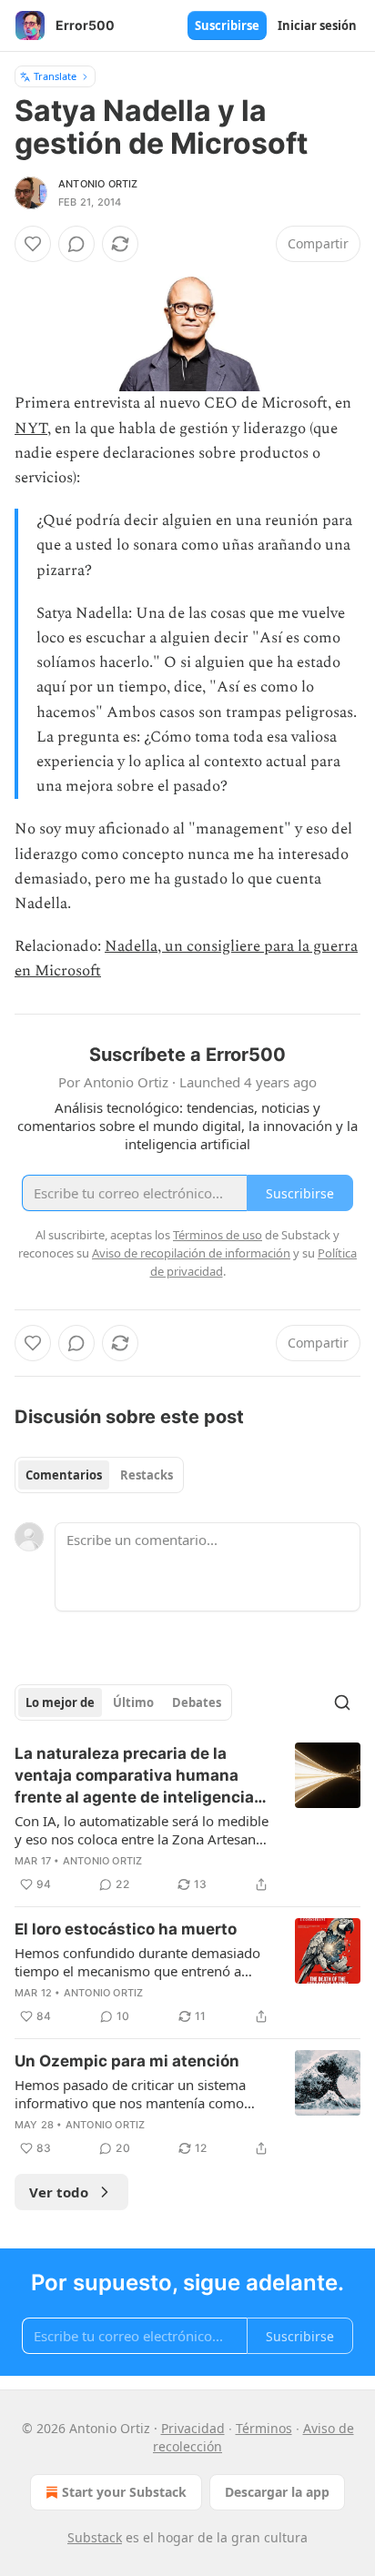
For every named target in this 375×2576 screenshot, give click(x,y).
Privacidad (193, 2428)
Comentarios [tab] (64, 1475)
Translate (55, 76)
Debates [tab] (197, 1702)
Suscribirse (227, 25)
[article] (187, 1819)
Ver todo (59, 2192)
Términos (264, 2428)
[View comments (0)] (76, 244)
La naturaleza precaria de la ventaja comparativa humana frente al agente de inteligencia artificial (134, 1776)
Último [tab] (133, 1702)
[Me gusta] (33, 244)
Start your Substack (124, 2492)
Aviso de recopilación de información (191, 1253)
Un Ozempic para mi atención (127, 2061)
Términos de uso (218, 1235)
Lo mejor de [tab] (60, 1702)
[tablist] (99, 1475)
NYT (31, 429)
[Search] (342, 1702)
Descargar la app (277, 2492)
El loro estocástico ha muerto (126, 1929)
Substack (95, 2537)
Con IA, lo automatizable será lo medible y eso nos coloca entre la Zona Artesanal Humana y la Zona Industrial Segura (142, 1830)
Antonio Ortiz (98, 184)
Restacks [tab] (147, 1475)
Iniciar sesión (317, 25)
